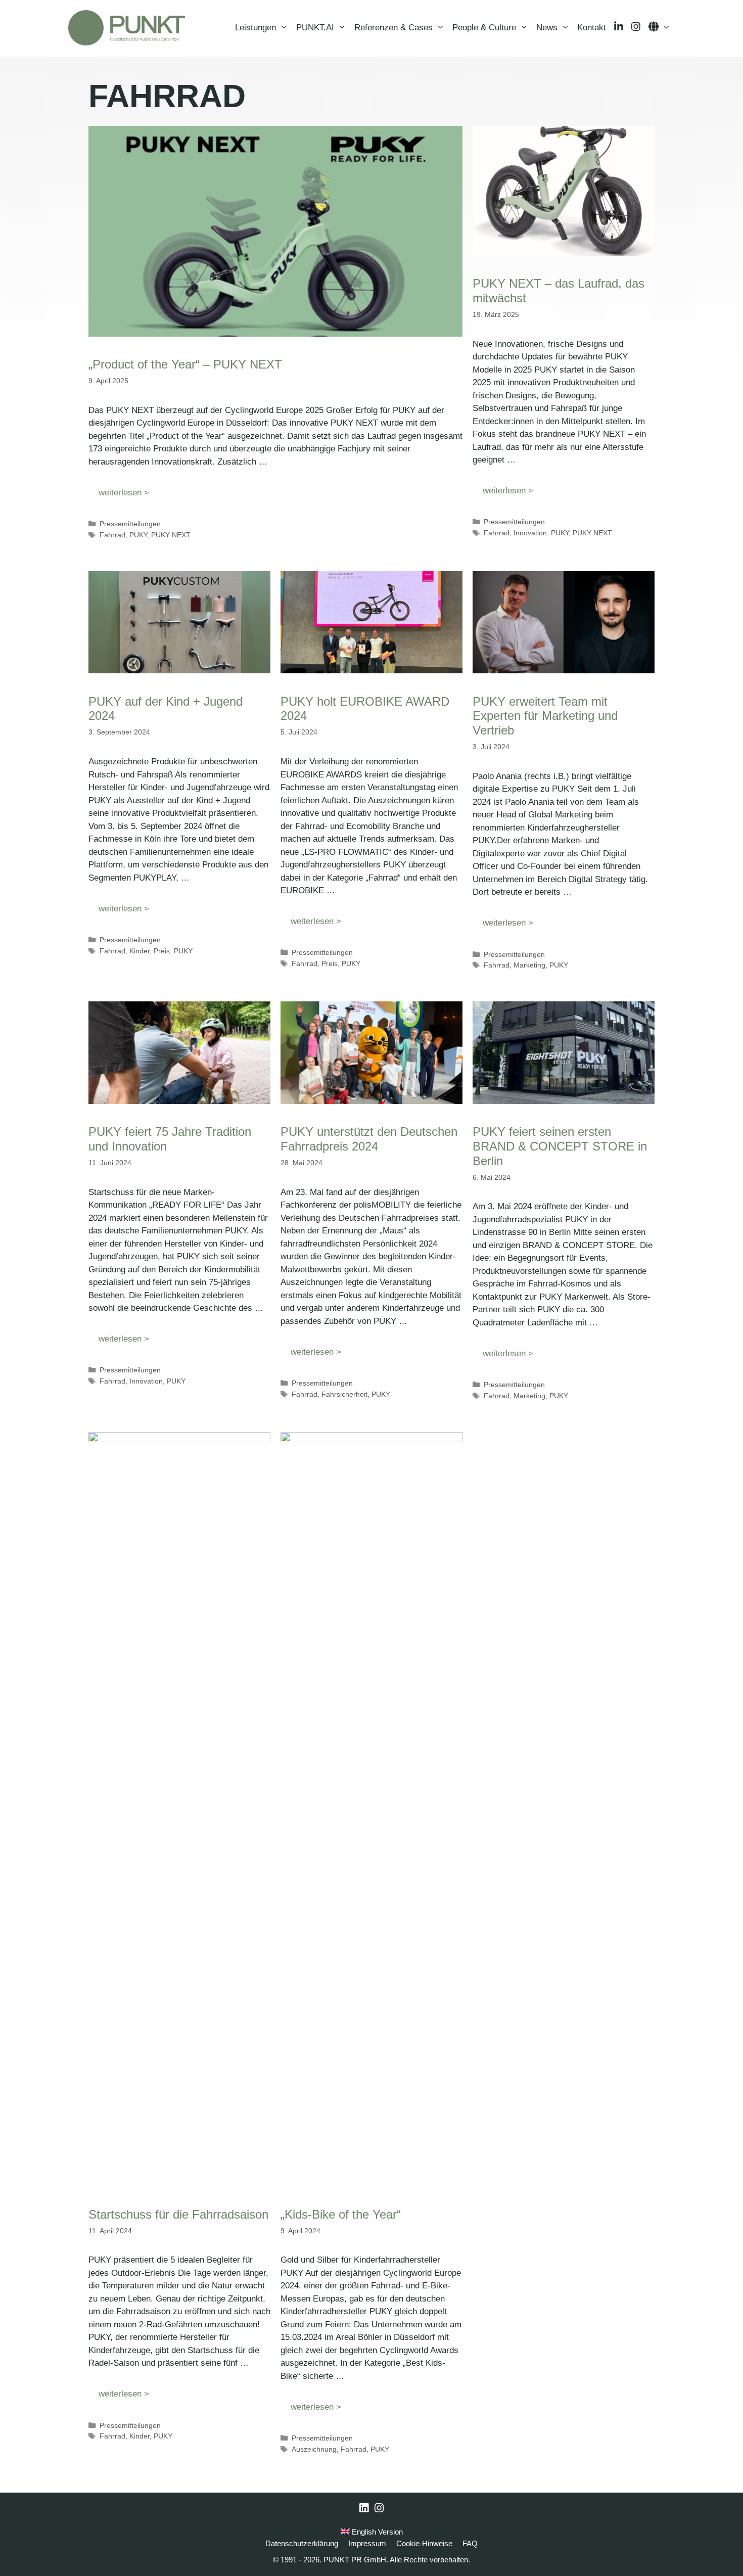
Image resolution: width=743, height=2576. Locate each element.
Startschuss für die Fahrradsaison (178, 2214)
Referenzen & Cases (393, 28)
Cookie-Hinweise (424, 2543)
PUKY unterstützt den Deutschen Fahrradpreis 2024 (369, 1139)
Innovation (530, 533)
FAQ (470, 2543)
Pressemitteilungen (130, 524)
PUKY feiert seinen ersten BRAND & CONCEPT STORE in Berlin (560, 1146)
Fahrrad (112, 535)
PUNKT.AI (315, 28)
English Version (376, 2532)
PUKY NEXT (171, 535)
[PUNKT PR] (127, 28)
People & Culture (484, 28)
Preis (162, 951)
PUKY (138, 535)
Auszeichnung (314, 2449)
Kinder (140, 951)
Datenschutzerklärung (302, 2543)
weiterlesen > (124, 493)
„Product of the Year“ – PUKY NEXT (185, 364)
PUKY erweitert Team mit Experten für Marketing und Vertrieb (545, 716)
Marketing (529, 965)
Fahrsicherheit (344, 1394)
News (547, 28)
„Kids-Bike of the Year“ (341, 2214)
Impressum (367, 2543)
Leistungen (256, 28)
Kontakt (592, 28)
